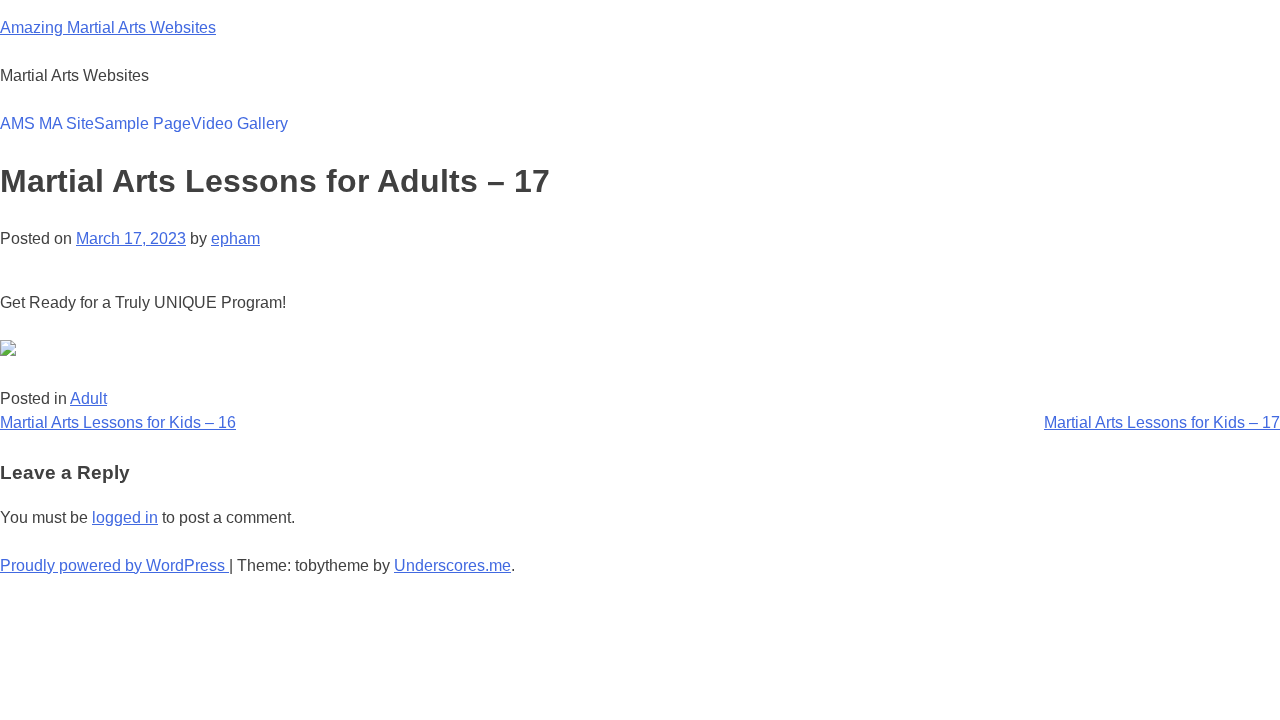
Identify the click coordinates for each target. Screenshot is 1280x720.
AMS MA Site (47, 123)
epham (235, 238)
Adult (88, 398)
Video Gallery (239, 123)
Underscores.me (452, 565)
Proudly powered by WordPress (114, 565)
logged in (125, 517)
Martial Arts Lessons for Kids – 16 (118, 422)
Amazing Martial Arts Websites (108, 27)
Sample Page (142, 123)
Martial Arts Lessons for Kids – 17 (1162, 422)
